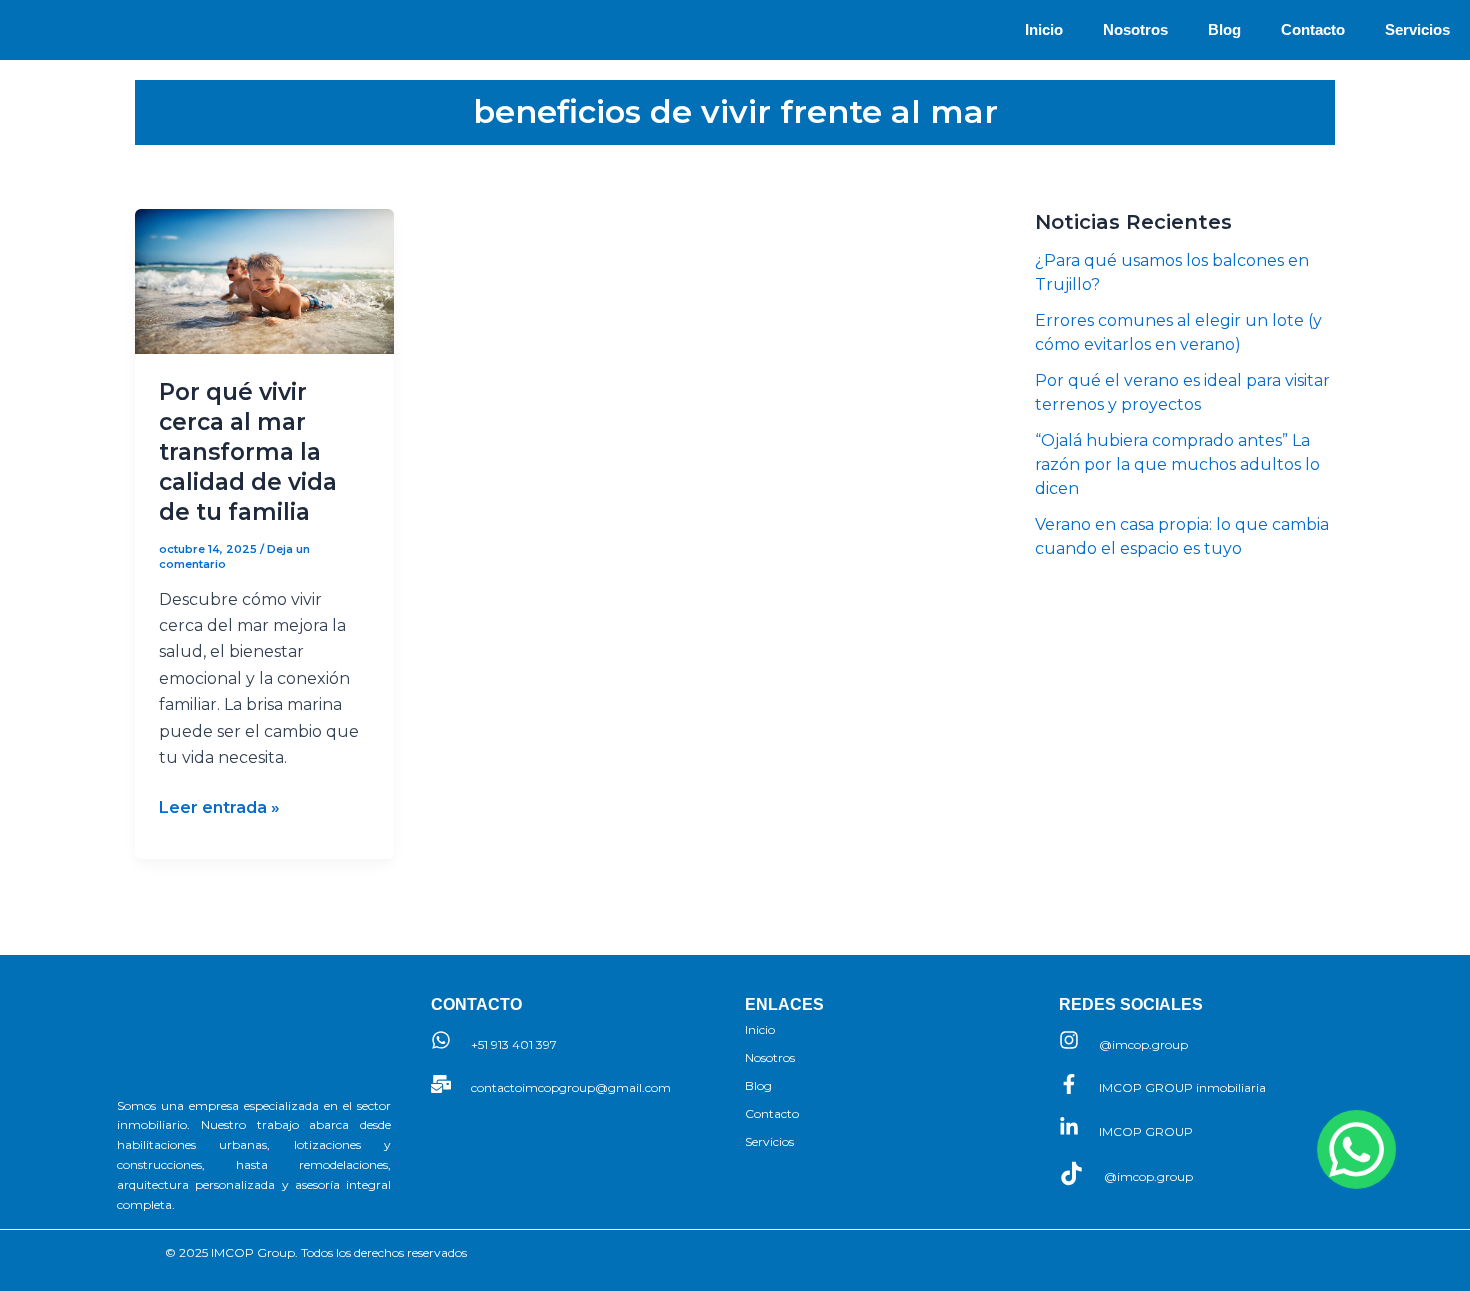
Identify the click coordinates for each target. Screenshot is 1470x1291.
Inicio (1044, 29)
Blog (1224, 29)
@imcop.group (1143, 1044)
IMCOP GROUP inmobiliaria (1182, 1087)
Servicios (1417, 29)
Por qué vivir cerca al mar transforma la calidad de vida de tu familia (248, 452)
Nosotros (1135, 29)
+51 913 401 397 (514, 1044)
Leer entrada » (219, 806)
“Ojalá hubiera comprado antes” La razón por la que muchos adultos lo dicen (1177, 464)
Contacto (1313, 29)
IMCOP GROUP (1146, 1131)
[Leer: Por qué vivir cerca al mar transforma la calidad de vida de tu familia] (264, 281)
